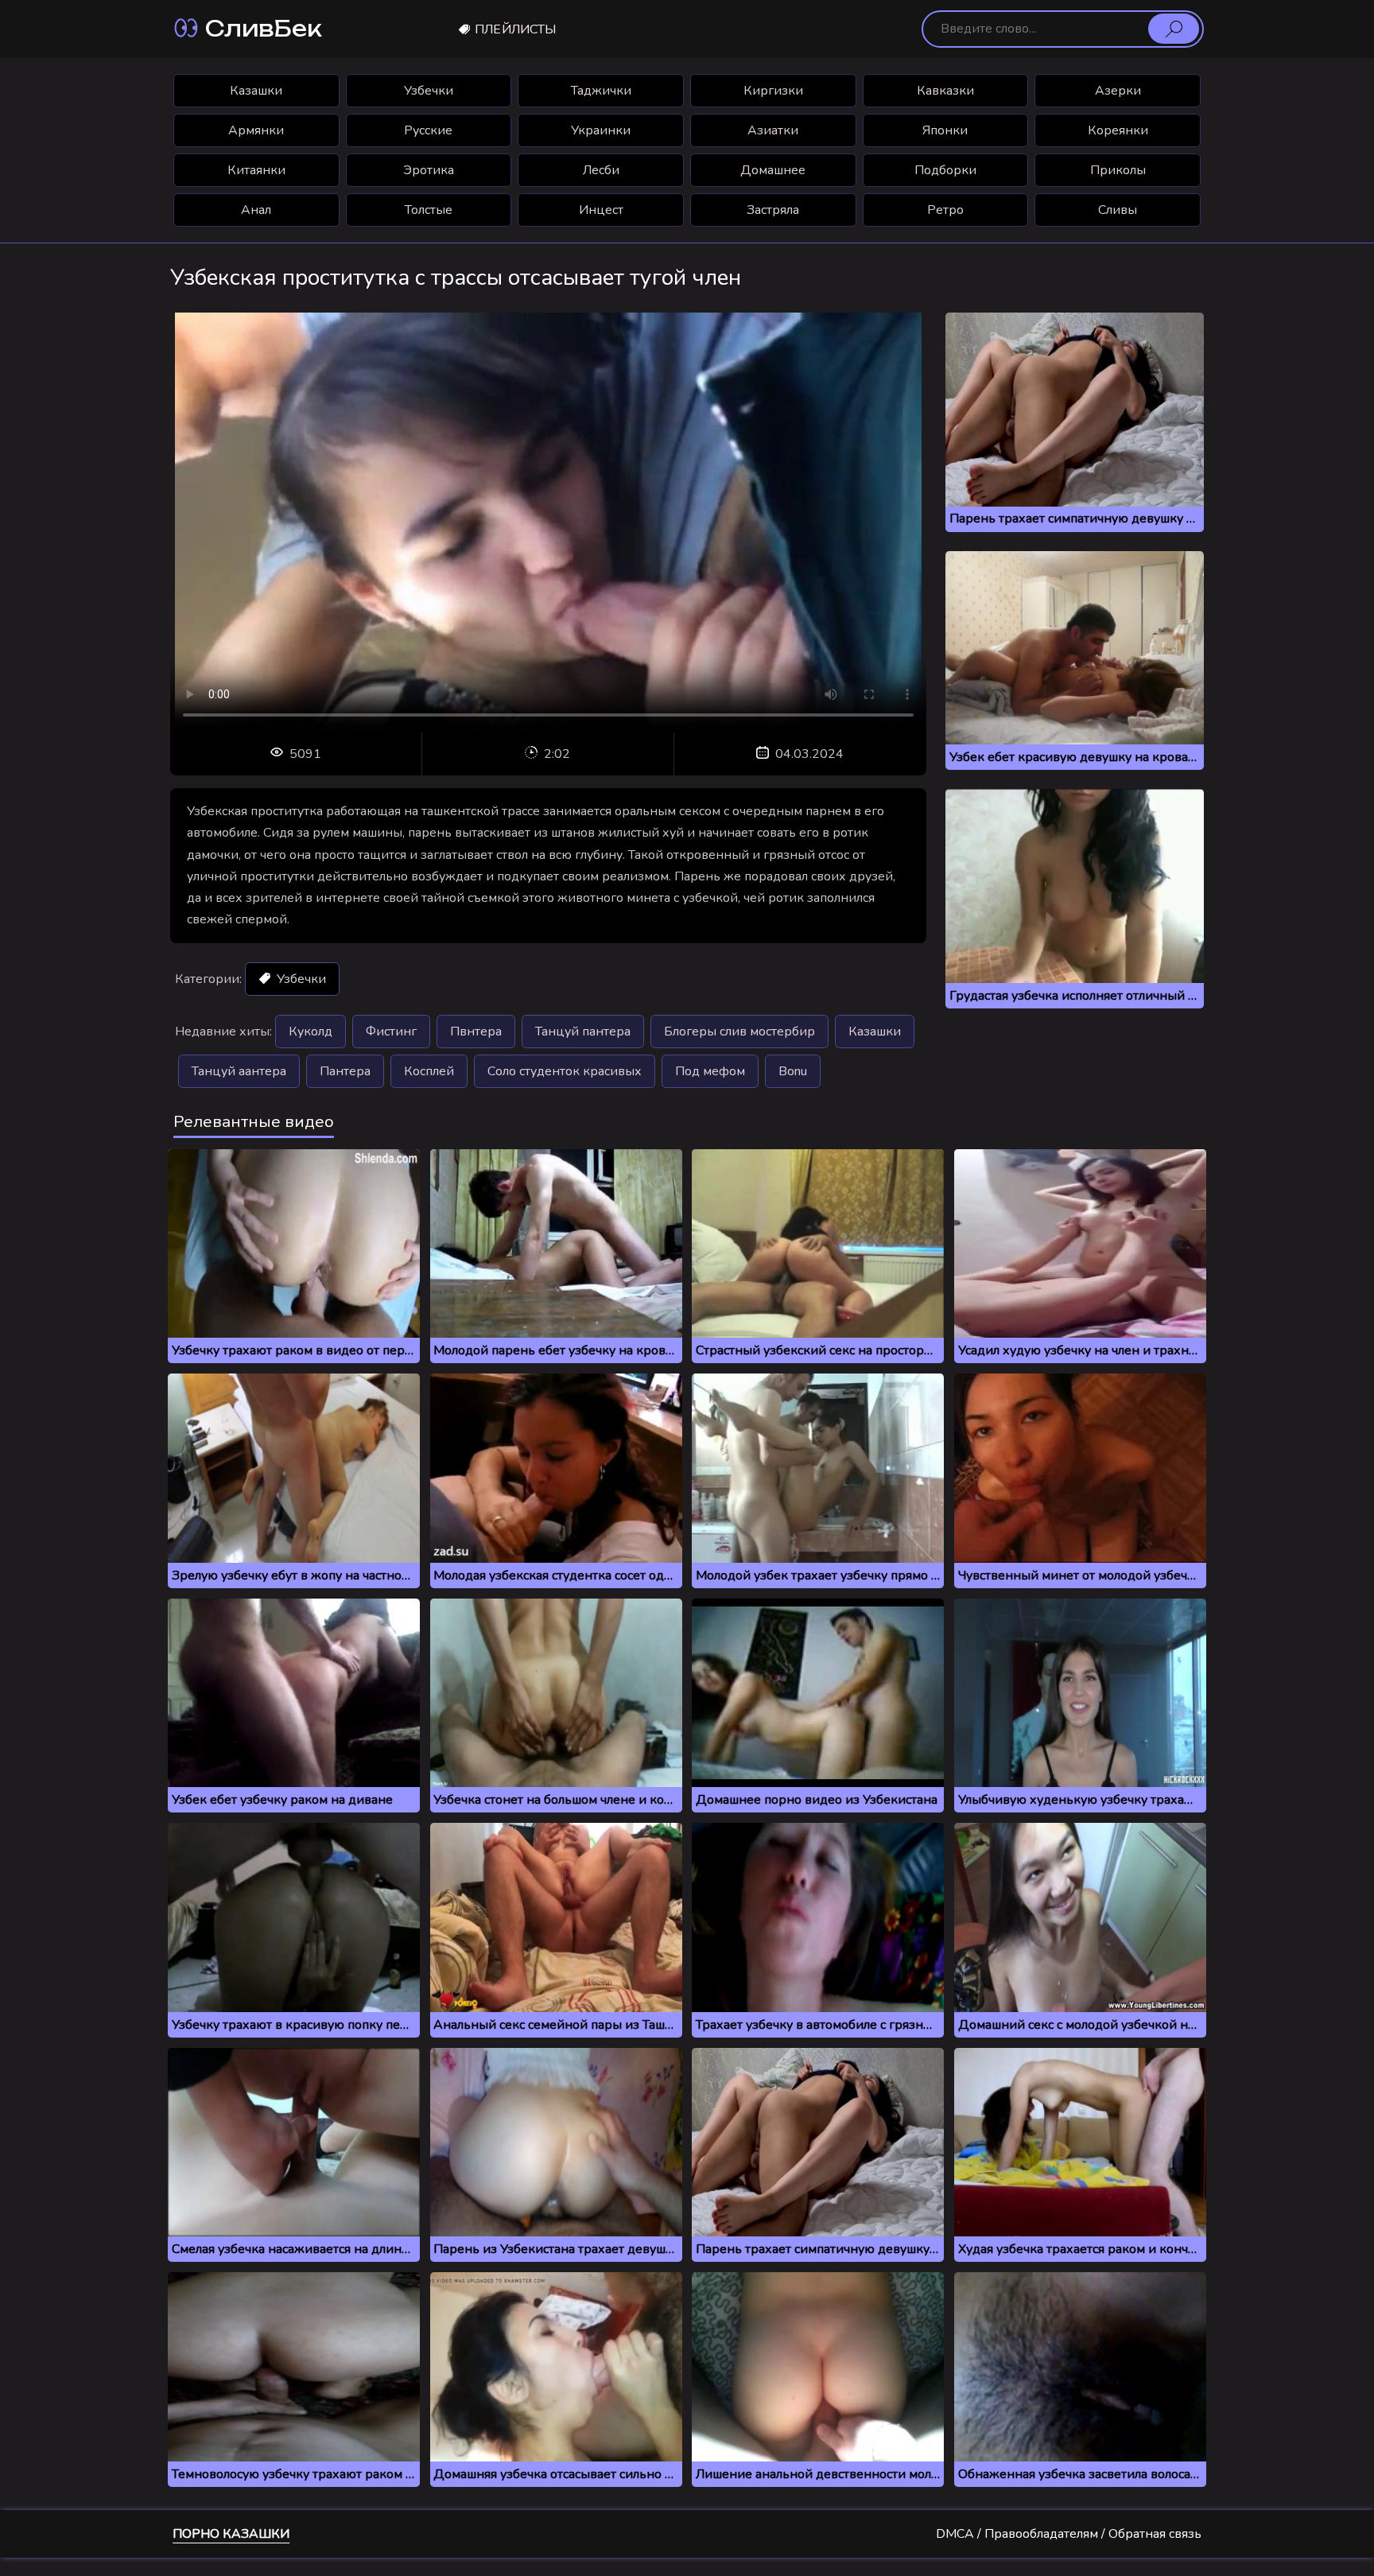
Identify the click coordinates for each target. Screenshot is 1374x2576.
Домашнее (773, 170)
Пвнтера (476, 1032)
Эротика (429, 170)
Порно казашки (231, 2534)
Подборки (945, 170)
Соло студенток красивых (565, 1071)
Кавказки (945, 91)
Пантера (345, 1071)
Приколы (1118, 170)
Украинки (601, 130)
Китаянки (256, 170)
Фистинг (391, 1032)
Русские (428, 130)
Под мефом (710, 1071)
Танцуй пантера (583, 1032)
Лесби (601, 170)
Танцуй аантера (239, 1071)
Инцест (601, 210)
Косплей (429, 1071)
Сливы (1118, 210)
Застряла (773, 210)
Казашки (256, 91)
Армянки (256, 130)
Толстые (429, 210)
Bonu (793, 1071)
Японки (945, 130)
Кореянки (1118, 130)
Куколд (311, 1032)
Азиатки (773, 130)
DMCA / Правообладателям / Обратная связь (1069, 2534)
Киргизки (773, 91)
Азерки (1118, 91)
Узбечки (429, 91)
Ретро (945, 210)
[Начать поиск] (1174, 29)
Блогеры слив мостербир (739, 1032)
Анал (256, 210)
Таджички (601, 91)
